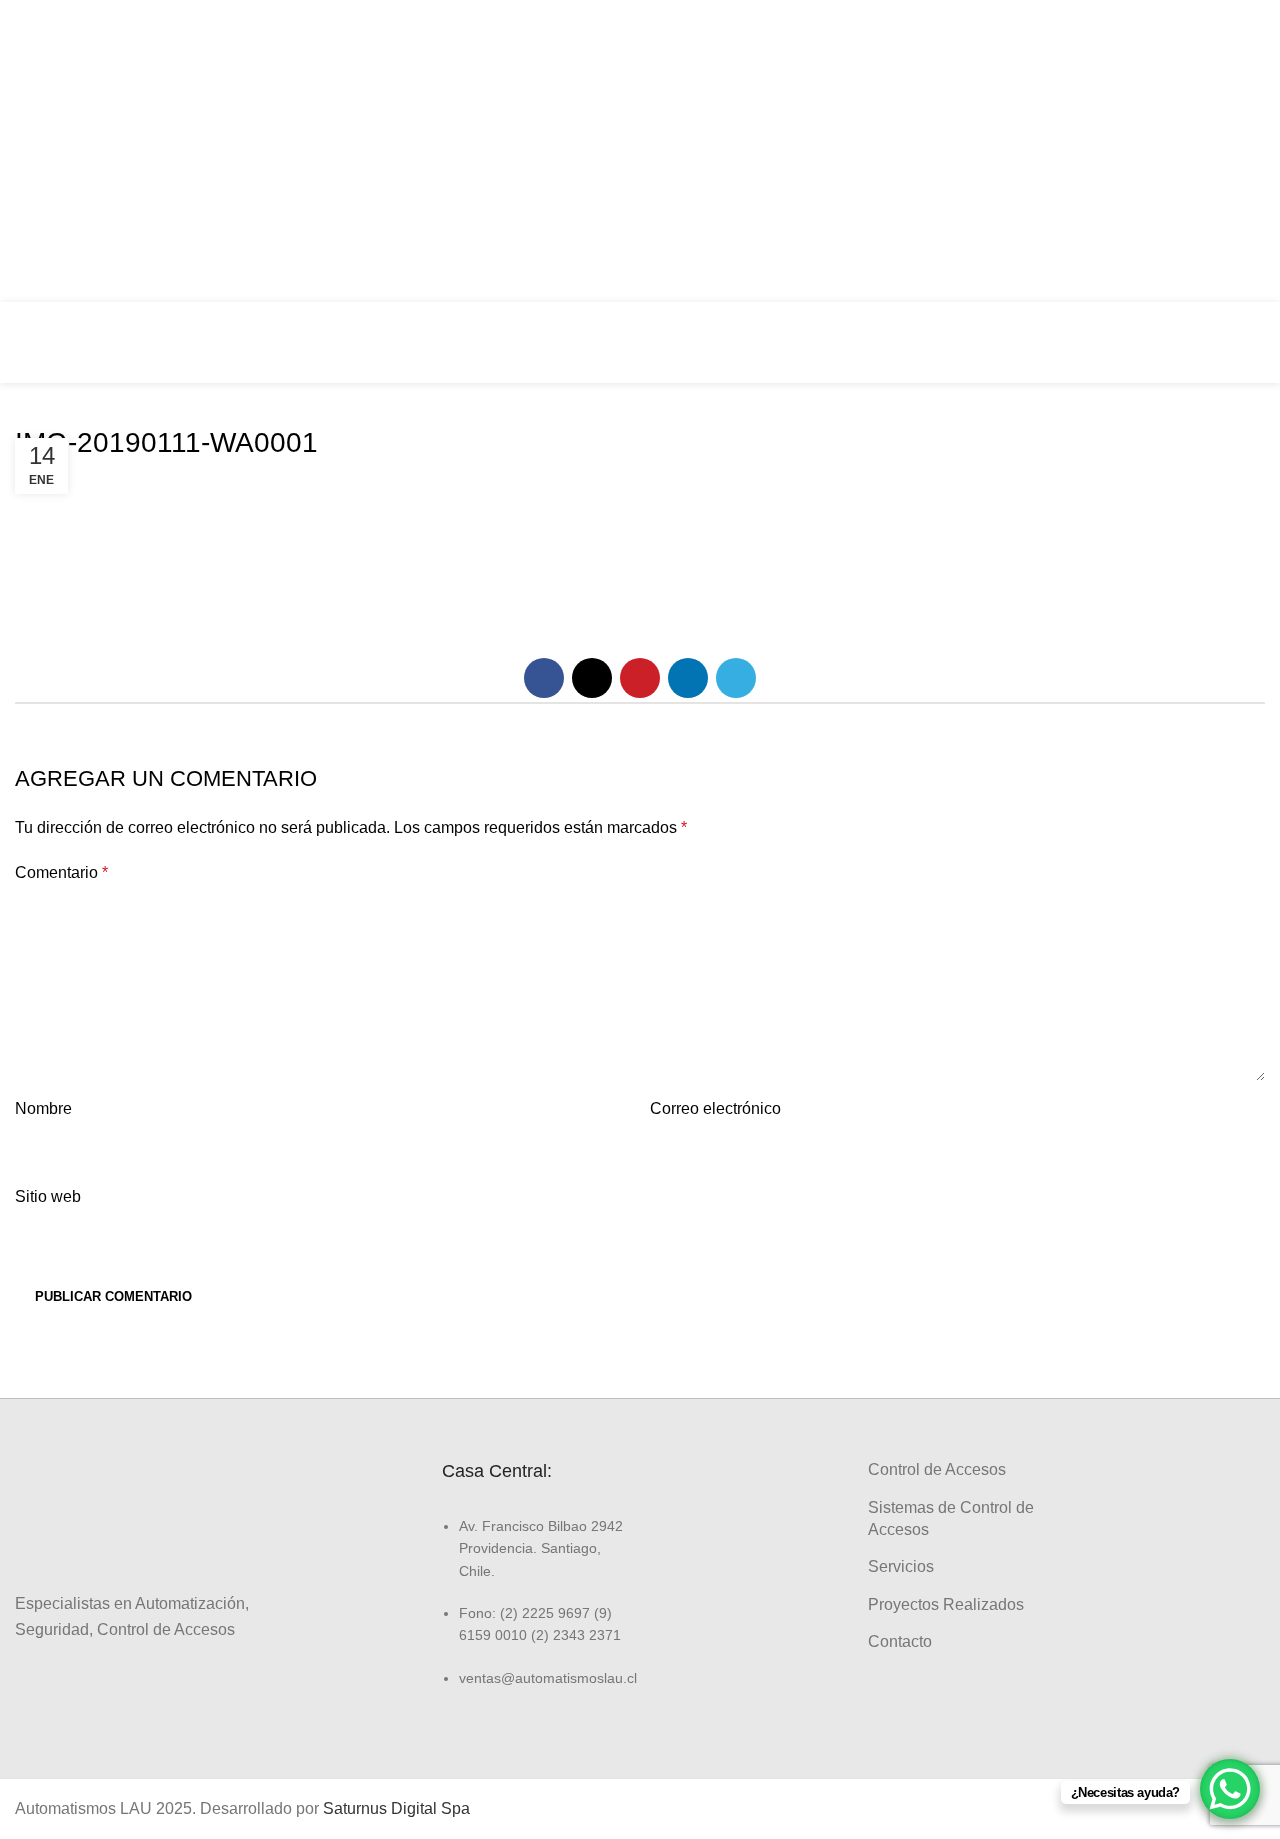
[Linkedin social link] (1242, 170)
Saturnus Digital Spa (396, 1808)
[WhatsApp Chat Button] (1230, 1789)
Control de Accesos (937, 1469)
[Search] (1259, 343)
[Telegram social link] (736, 678)
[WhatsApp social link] (1242, 208)
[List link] (533, 1588)
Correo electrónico (715, 1108)
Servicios (901, 1566)
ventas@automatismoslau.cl (1069, 151)
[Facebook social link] (1242, 94)
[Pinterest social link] (640, 678)
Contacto (900, 1641)
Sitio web (48, 1196)
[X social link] (592, 678)
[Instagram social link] (1242, 132)
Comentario (61, 872)
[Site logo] (85, 341)
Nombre (43, 1108)
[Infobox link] (1140, 343)
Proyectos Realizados (946, 1604)
